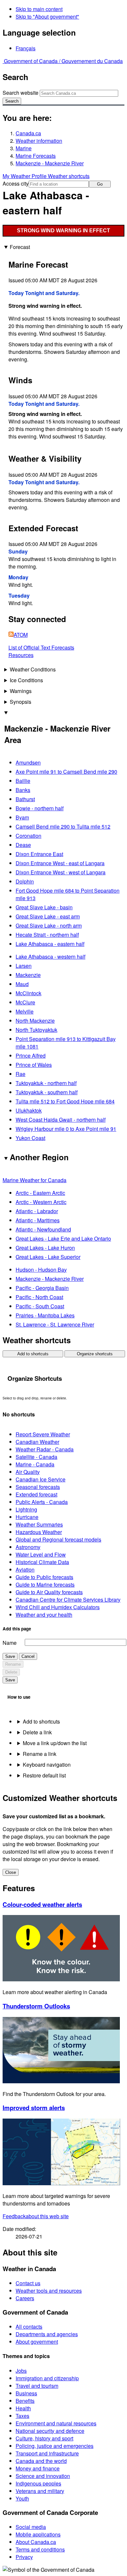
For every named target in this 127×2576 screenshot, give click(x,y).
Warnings (21, 691)
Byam (22, 817)
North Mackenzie (35, 1021)
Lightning (26, 1509)
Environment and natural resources (56, 2423)
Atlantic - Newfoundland (43, 1229)
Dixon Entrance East (39, 854)
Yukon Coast (30, 1138)
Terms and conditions (40, 2549)
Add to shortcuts (33, 1354)
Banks (23, 790)
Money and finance (38, 2468)
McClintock (28, 993)
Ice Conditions (26, 680)
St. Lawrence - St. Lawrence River (55, 1324)
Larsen (24, 966)
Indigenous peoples (38, 2483)
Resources (21, 655)
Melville (25, 1011)
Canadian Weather (37, 1442)
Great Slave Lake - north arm (49, 925)
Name (10, 1643)
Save (10, 1656)
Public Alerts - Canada (42, 1502)
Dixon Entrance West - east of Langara (60, 863)
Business (26, 2393)
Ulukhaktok (29, 1110)
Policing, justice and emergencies (55, 2446)
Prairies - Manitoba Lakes (45, 1315)
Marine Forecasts (36, 156)
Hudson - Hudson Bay (41, 1270)
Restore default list (44, 1775)
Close (11, 1872)
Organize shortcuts (95, 1354)
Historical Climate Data (42, 1562)
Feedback (36, 2216)
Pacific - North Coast (39, 1297)
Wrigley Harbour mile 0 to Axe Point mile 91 (66, 1129)
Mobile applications (38, 2534)
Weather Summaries (39, 1524)
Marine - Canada (35, 1464)
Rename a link (40, 1754)
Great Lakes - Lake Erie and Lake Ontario (63, 1238)
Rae (21, 1074)
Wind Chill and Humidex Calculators (58, 1607)
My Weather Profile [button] (25, 176)
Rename (13, 1664)
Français (26, 48)
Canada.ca (28, 133)
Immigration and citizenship (47, 2378)
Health (23, 2408)
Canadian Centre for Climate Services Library (68, 1600)
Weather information (39, 141)
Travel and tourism (37, 2386)
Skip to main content (39, 9)
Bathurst (25, 799)
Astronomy (28, 1547)
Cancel (28, 1656)
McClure (25, 1002)
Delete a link (37, 1732)
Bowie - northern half (40, 808)
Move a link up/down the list (55, 1743)
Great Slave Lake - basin (44, 907)
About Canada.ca (36, 2542)
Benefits (25, 2401)
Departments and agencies (47, 2334)
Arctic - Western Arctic (41, 1202)
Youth (22, 2498)
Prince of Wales (34, 1065)
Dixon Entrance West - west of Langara (61, 872)
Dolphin (25, 881)
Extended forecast (36, 1494)
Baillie (23, 781)
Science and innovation (43, 2476)
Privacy (24, 2557)
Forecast (20, 247)
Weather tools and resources (49, 2291)
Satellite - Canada (36, 1457)
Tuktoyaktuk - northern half (46, 1083)
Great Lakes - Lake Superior (48, 1257)
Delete (11, 1672)
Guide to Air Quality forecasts (49, 1592)
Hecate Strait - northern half (47, 935)
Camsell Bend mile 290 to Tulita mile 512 (63, 826)
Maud (22, 984)
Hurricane (27, 1517)
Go (100, 184)
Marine (24, 148)
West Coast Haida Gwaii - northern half (61, 1120)
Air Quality (28, 1472)
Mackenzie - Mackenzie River (50, 163)
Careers (25, 2298)
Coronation (28, 836)
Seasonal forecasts (38, 1487)
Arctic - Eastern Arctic (40, 1193)
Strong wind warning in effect (63, 231)
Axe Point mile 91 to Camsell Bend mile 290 (66, 772)
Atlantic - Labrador (37, 1211)
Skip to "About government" (47, 17)
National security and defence (50, 2431)
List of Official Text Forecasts (41, 647)
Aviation (25, 1569)
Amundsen (28, 762)
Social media (31, 2527)
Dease (23, 845)
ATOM (21, 635)
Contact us (28, 2283)
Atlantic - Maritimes (38, 1220)
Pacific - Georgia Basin (42, 1288)
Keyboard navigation (47, 1765)
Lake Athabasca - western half (50, 957)
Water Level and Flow (41, 1554)
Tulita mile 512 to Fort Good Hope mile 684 (65, 1101)
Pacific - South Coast (40, 1306)
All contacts (29, 2327)
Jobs (21, 2371)
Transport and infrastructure (47, 2453)
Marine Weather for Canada (35, 1180)
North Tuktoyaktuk (36, 1030)
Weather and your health (44, 1615)
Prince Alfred (31, 1056)
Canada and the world (41, 2461)
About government (37, 2342)
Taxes (22, 2416)
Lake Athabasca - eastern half (50, 944)
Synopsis (21, 702)
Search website (21, 93)
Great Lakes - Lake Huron (45, 1248)
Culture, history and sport (44, 2438)
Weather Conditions (33, 669)
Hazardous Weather (39, 1532)
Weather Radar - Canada (45, 1449)
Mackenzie (28, 975)
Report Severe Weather (43, 1434)
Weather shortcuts (69, 176)
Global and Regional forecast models (58, 1539)
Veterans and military (40, 2491)
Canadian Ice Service (41, 1479)
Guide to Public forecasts (44, 1577)
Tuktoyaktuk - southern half (47, 1092)
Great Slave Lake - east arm (48, 916)
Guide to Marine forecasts (45, 1585)
